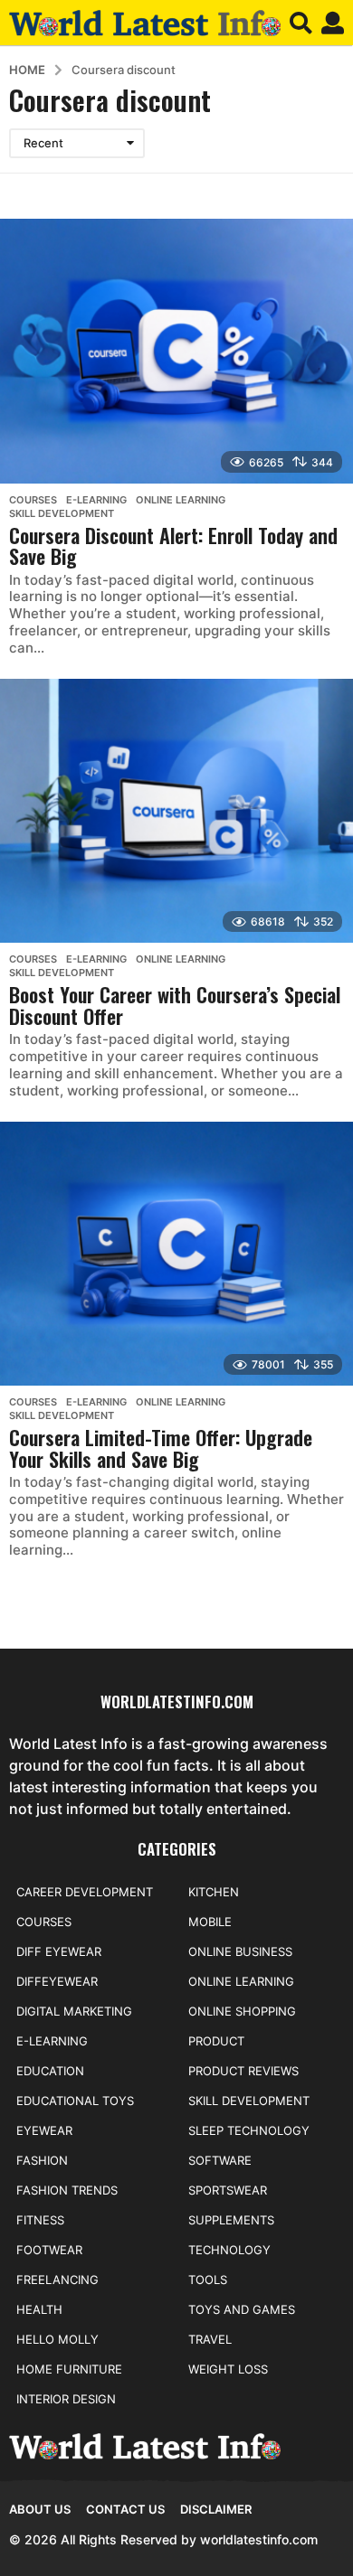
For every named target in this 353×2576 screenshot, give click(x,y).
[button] (301, 23)
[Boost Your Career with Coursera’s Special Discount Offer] (176, 811)
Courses (33, 500)
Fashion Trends (67, 2190)
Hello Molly (57, 2339)
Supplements (231, 2220)
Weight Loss (228, 2369)
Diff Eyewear (59, 1951)
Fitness (40, 2220)
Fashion (42, 2160)
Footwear (49, 2250)
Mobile (210, 1922)
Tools (208, 2280)
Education (50, 2071)
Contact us (125, 2509)
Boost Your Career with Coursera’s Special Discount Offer (175, 1005)
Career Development (85, 1892)
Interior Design (66, 2399)
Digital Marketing (74, 2011)
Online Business (240, 1951)
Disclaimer (216, 2509)
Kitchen (214, 1892)
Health (39, 2309)
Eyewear (44, 2130)
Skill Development (62, 513)
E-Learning (96, 500)
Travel (210, 2339)
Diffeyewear (57, 1981)
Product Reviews (243, 2071)
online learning (181, 500)
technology (229, 2250)
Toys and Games (242, 2309)
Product (216, 2041)
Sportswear (228, 2190)
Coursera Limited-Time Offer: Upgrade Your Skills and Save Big (161, 1448)
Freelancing (57, 2280)
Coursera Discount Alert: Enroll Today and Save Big (173, 546)
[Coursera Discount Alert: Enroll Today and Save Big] (176, 351)
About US (40, 2509)
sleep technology (249, 2130)
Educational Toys (75, 2101)
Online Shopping (242, 2011)
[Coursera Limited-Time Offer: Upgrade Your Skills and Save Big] (176, 1254)
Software (220, 2160)
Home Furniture (69, 2369)
